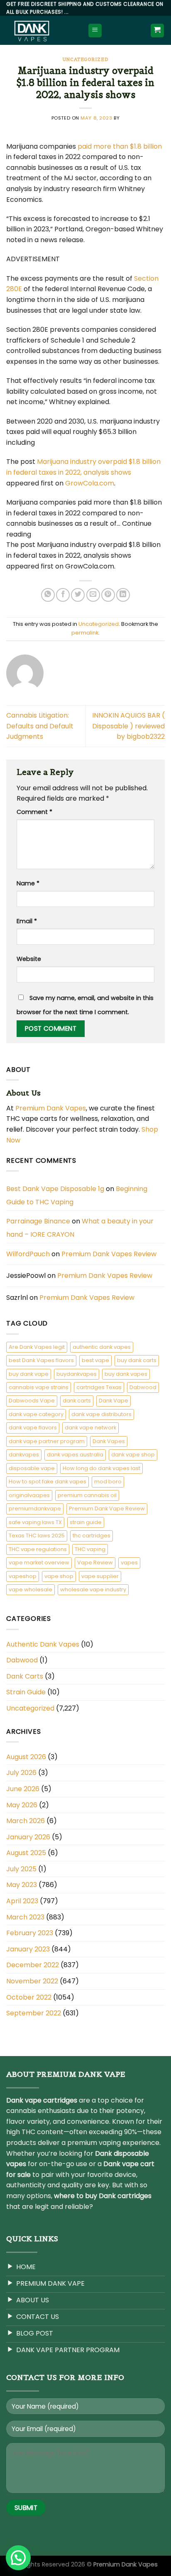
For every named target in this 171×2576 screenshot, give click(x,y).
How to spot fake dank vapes (48, 1482)
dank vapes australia (75, 1455)
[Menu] (95, 31)
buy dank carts (137, 1360)
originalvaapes (29, 1495)
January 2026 (28, 1837)
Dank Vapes (109, 1441)
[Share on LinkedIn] (123, 595)
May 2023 (22, 1885)
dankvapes (24, 1455)
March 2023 (25, 1917)
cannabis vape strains (39, 1387)
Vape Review (95, 1563)
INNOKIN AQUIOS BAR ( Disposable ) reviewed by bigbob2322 (128, 726)
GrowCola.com (90, 483)
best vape (95, 1360)
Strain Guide (26, 1692)
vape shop (59, 1576)
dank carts (77, 1401)
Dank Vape (114, 1401)
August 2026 (26, 1757)
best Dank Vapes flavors (41, 1360)
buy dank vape (29, 1374)
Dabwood (143, 1387)
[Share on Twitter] (78, 595)
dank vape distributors (101, 1414)
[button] (18, 2558)
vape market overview (39, 1563)
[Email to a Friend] (93, 595)
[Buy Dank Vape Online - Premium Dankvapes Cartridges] (41, 30)
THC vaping (90, 1549)
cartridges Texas (99, 1387)
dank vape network (90, 1428)
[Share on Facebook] (63, 595)
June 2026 (23, 1789)
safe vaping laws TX (35, 1522)
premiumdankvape (35, 1509)
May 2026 (22, 1805)
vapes (129, 1563)
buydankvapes (77, 1374)
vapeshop (23, 1576)
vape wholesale (31, 1589)
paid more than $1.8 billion (120, 146)
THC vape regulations (38, 1549)
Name (28, 883)
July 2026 (21, 1773)
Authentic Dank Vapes (43, 1644)
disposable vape (32, 1468)
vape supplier (100, 1576)
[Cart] (158, 31)
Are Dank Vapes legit (37, 1347)
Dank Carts (25, 1676)
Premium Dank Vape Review (107, 1509)
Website (29, 959)
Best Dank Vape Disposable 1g (55, 1189)
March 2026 (26, 1821)
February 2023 (30, 1933)
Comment (34, 812)
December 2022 (33, 1965)
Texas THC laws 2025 (37, 1536)
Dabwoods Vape (32, 1401)
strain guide (86, 1522)
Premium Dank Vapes (51, 1108)
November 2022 (32, 1981)
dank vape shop (133, 1455)
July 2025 (21, 1869)
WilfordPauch (28, 1254)
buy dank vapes (126, 1374)
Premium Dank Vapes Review (109, 1254)
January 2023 (28, 1949)
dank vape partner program (47, 1441)
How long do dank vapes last (101, 1468)
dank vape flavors (33, 1428)
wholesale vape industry (93, 1589)
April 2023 (22, 1901)
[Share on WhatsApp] (48, 595)
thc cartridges (92, 1536)
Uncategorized (85, 59)
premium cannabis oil (87, 1495)
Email (27, 921)
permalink (85, 633)
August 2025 (26, 1853)
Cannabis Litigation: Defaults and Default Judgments (40, 726)
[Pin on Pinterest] (108, 595)
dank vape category (36, 1414)
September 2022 (34, 2013)
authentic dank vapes (102, 1347)
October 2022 (29, 1997)
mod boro (108, 1482)
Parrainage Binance (38, 1221)
